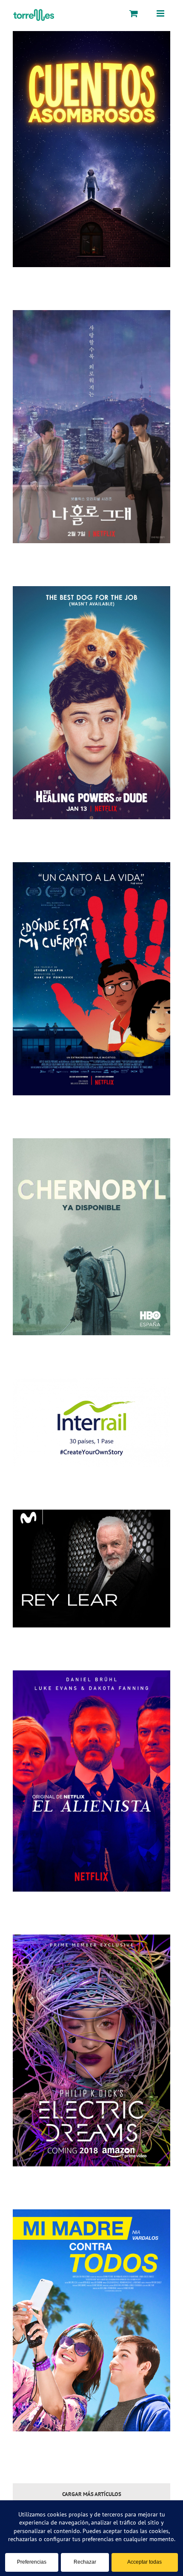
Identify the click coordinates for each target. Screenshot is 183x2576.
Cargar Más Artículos (92, 2494)
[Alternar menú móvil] (161, 13)
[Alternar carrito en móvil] (134, 13)
